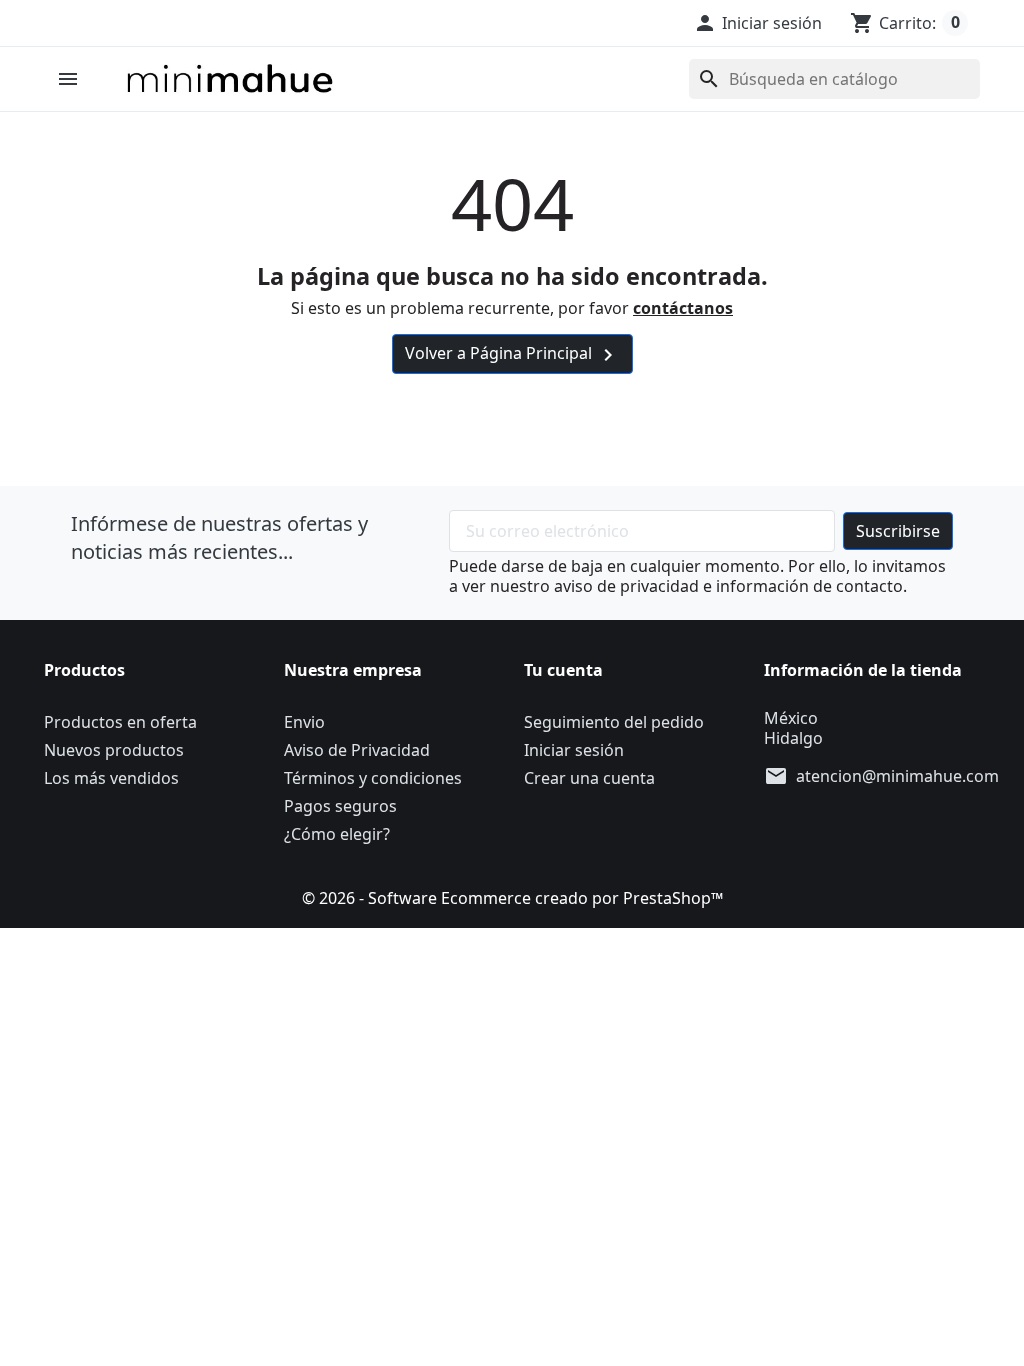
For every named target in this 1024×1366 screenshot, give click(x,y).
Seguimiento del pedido (614, 722)
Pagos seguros (340, 806)
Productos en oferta (120, 722)
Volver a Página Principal (512, 354)
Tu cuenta (563, 670)
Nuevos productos (114, 750)
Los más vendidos (111, 778)
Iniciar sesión (574, 750)
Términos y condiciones (373, 778)
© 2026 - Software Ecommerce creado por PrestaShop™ (512, 898)
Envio (304, 722)
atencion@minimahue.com (897, 776)
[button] (757, 23)
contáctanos (683, 308)
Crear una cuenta (589, 778)
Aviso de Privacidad (357, 750)
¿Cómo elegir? (337, 834)
